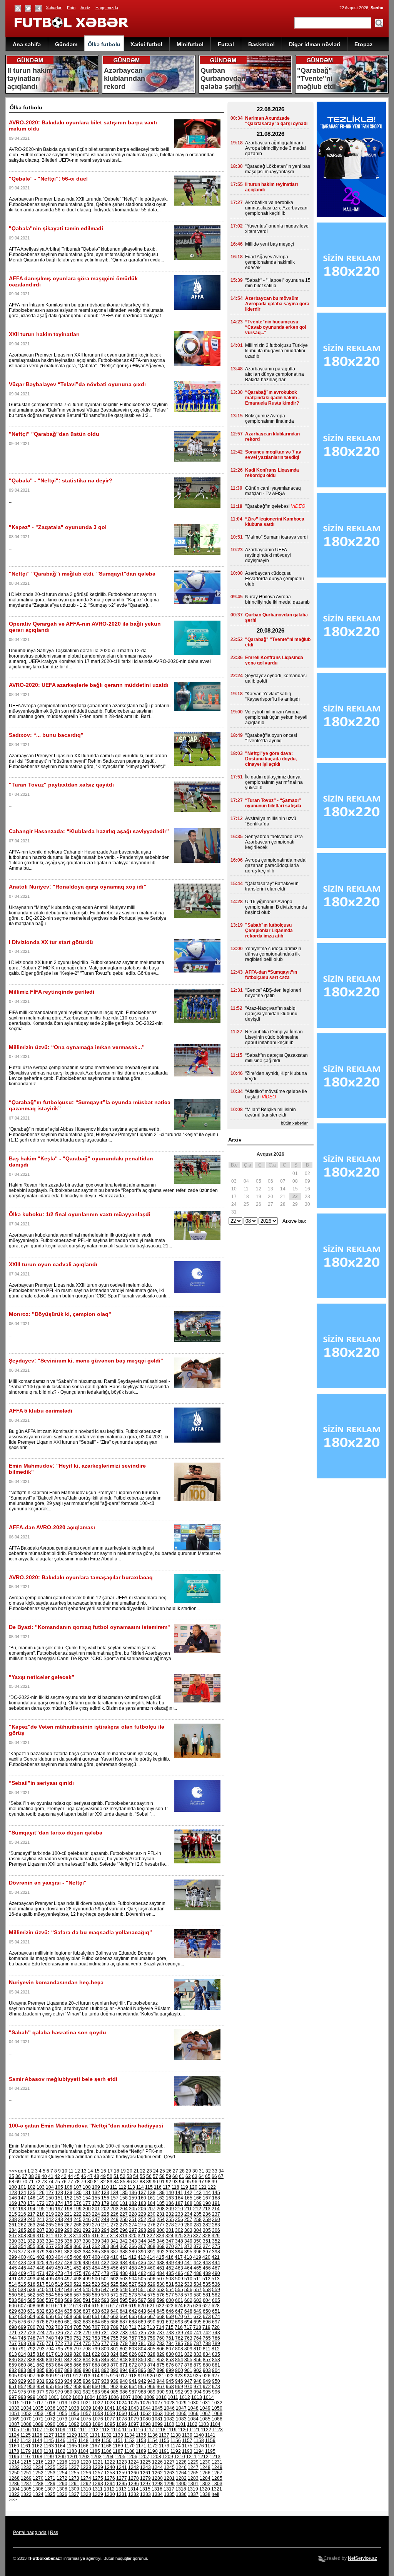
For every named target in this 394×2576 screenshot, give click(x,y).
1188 (129, 2451)
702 (50, 2327)
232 (170, 2214)
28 (182, 2171)
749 (59, 2338)
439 (170, 2263)
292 (87, 2230)
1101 (181, 2424)
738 (170, 2333)
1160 (14, 2446)
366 (133, 2246)
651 (216, 2311)
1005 (102, 2397)
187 (179, 2203)
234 (188, 2214)
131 (87, 2193)
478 (105, 2273)
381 (59, 2252)
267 (68, 2225)
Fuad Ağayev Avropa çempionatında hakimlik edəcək (270, 262)
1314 (133, 2489)
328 (206, 2236)
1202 (84, 2457)
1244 (157, 2467)
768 (22, 2343)
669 (170, 2317)
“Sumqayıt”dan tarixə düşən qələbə (56, 1833)
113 (131, 2187)
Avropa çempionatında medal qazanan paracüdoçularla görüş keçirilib (276, 865)
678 (41, 2322)
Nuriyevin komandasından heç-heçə (56, 1982)
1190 (153, 2451)
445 (13, 2268)
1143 (26, 2440)
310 (41, 2236)
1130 (83, 2435)
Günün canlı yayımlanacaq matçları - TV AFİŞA (273, 491)
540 (41, 2290)
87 (136, 2182)
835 (216, 2354)
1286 (14, 2484)
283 (216, 2225)
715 (169, 2327)
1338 (205, 2494)
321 (142, 2236)
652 (13, 2317)
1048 (193, 2408)
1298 (157, 2484)
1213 (215, 2457)
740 (188, 2333)
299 (151, 2230)
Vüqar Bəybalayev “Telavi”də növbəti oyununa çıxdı (77, 384)
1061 (134, 2414)
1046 (169, 2408)
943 (151, 2381)
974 (13, 2392)
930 (31, 2381)
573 (133, 2295)
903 (207, 2370)
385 (96, 2252)
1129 (72, 2435)
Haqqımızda (107, 8)
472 (50, 2273)
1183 (72, 2451)
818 (59, 2354)
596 (133, 2300)
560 (13, 2295)
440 (179, 2263)
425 (41, 2263)
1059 (110, 2414)
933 (59, 2381)
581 (207, 2295)
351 (207, 2241)
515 (22, 2284)
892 (105, 2370)
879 (198, 2365)
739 (179, 2333)
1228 (181, 2462)
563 (41, 2295)
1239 (98, 2467)
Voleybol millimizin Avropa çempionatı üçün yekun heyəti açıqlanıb (276, 717)
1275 (98, 2478)
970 (188, 2387)
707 (96, 2327)
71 (31, 2182)
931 (41, 2381)
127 (50, 2193)
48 (97, 2176)
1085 (205, 2419)
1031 (205, 2403)
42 (57, 2176)
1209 (168, 2457)
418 (188, 2257)
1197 (26, 2457)
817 (50, 2354)
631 (31, 2311)
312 (59, 2236)
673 (207, 2317)
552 (151, 2290)
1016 (26, 2403)
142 (188, 2193)
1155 (164, 2440)
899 (170, 2370)
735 (142, 2333)
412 (133, 2257)
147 (22, 2198)
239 (22, 2219)
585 (31, 2300)
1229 (193, 2462)
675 (13, 2322)
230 (151, 2214)
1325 (50, 2494)
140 (170, 2193)
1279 (145, 2478)
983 (96, 2392)
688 (133, 2322)
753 (96, 2338)
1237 (74, 2467)
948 (198, 2381)
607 (22, 2306)
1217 (50, 2462)
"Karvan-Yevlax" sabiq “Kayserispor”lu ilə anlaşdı (272, 696)
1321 (217, 2489)
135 (124, 2193)
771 (50, 2343)
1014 (209, 2397)
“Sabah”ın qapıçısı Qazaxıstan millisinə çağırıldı (276, 1058)
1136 (153, 2435)
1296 (134, 2484)
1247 (193, 2467)
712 (142, 2327)
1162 (37, 2446)
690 (151, 2322)
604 (207, 2300)
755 (114, 2338)
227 (124, 2214)
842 (68, 2360)
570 (105, 2295)
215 (13, 2214)
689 (142, 2322)
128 (59, 2193)
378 (31, 2252)
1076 (98, 2419)
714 (160, 2327)
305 (207, 2230)
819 (68, 2354)
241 (41, 2219)
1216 (38, 2462)
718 (197, 2327)
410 (114, 2257)
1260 (134, 2473)
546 (96, 2290)
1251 (26, 2473)
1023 (110, 2403)
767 (13, 2343)
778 (114, 2343)
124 (22, 2193)
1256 (86, 2473)
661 (96, 2317)
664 (124, 2317)
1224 (134, 2462)
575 (151, 2295)
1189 (141, 2451)
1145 (49, 2440)
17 (110, 2171)
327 (197, 2236)
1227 (169, 2462)
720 (216, 2327)
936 (87, 2381)
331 (22, 2241)
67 (221, 2176)
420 (206, 2257)
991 (170, 2392)
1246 (181, 2467)
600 (170, 2300)
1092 (74, 2424)
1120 (183, 2430)
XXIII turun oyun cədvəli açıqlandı (53, 1264)
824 (114, 2354)
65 (208, 2176)
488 (198, 2273)
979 (59, 2392)
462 (170, 2268)
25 (162, 2171)
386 (105, 2252)
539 (31, 2290)
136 (133, 2193)
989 (151, 2392)
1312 (109, 2489)
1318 (181, 2489)
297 (133, 2230)
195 (41, 2209)
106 (68, 2187)
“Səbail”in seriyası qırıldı (41, 1783)
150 (50, 2198)
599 (161, 2300)
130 (78, 2193)
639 (105, 2311)
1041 (110, 2408)
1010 (161, 2397)
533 (188, 2284)
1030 (193, 2403)
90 (155, 2182)
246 (87, 2219)
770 (41, 2343)
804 (142, 2349)
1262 (157, 2473)
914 (96, 2376)
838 (31, 2360)
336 (68, 2241)
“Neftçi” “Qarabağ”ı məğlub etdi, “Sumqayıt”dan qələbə (82, 574)
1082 (169, 2419)
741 (198, 2333)
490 (216, 2273)
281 (198, 2225)
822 (96, 2354)
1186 (106, 2451)
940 (124, 2381)
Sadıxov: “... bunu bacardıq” (46, 735)
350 (198, 2241)
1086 (217, 2419)
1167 (95, 2446)
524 (105, 2284)
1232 (14, 2467)
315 (86, 2236)
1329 (98, 2494)
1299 (169, 2484)
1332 (134, 2494)
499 (87, 2279)
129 (68, 2193)
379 (41, 2252)
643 (142, 2311)
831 (179, 2354)
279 (179, 2225)
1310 (86, 2489)
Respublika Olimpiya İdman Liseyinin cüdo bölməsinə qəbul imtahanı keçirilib (274, 1037)
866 (78, 2365)
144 (207, 2193)
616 (105, 2306)
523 (96, 2284)
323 (160, 2236)
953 (31, 2387)
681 (68, 2322)
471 (41, 2273)
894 (124, 2370)
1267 (217, 2473)
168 (216, 2198)
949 (207, 2381)
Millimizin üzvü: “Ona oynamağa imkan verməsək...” (77, 1047)
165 (188, 2198)
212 (197, 2209)
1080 (145, 2419)
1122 (206, 2430)
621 (151, 2306)
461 (161, 2268)
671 (188, 2317)
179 (105, 2203)
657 (59, 2317)
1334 (157, 2494)
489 (207, 2273)
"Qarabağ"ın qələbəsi (267, 506)
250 (124, 2219)
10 (65, 2171)
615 (96, 2306)
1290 (62, 2484)
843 (78, 2360)
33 (215, 2171)
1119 (172, 2430)
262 (22, 2225)
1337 (193, 2494)
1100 (169, 2424)
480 (124, 2273)
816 (41, 2354)
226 (114, 2214)
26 (169, 2171)
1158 (199, 2440)
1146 (60, 2440)
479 (114, 2273)
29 (189, 2171)
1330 (110, 2494)
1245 (169, 2467)
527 (133, 2284)
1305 (26, 2489)
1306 (38, 2489)
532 (179, 2284)
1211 (191, 2457)
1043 (134, 2408)
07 (283, 1181)
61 (182, 2176)
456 (114, 2268)
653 (22, 2317)
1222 (110, 2462)
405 (68, 2257)
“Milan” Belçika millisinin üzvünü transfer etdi (270, 1112)
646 (170, 2311)
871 (124, 2365)
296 (124, 2230)
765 (207, 2338)
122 (212, 2187)
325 (179, 2236)
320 (133, 2236)
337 (78, 2241)
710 (124, 2327)
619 (133, 2306)
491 (13, 2279)
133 (105, 2193)
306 (216, 2230)
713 (151, 2327)
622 (160, 2306)
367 (142, 2246)
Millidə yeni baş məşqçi (270, 244)
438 (161, 2263)
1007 (125, 2397)
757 (133, 2338)
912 (77, 2376)
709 (114, 2327)
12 (77, 2171)
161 (151, 2198)
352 (216, 2241)
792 (31, 2349)
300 (161, 2230)
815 (31, 2354)
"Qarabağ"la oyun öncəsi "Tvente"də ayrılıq (271, 738)
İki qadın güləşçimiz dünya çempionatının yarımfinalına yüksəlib (274, 782)
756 (124, 2338)
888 (68, 2370)
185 (161, 2203)
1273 (74, 2478)
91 (162, 2182)
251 (133, 2219)
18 (117, 2171)
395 (188, 2252)
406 (78, 2257)
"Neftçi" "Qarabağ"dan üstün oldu (54, 434)
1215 (26, 2462)
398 (216, 2252)
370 (170, 2246)
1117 (149, 2430)
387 (114, 2252)
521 (78, 2284)
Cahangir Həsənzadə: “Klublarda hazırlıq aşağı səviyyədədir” (89, 831)
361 (87, 2246)
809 (188, 2349)
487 (188, 2273)
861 (31, 2365)
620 (142, 2306)
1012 (185, 2397)
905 (13, 2376)
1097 (134, 2424)
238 (13, 2219)
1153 (141, 2440)
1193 (187, 2451)
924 (188, 2376)
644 (151, 2311)
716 (179, 2327)
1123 (218, 2430)
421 (216, 2257)
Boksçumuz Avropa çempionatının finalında (270, 418)
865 (68, 2365)
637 (87, 2311)
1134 (129, 2435)
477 (96, 2273)
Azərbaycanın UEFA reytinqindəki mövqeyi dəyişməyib (268, 555)
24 (156, 2171)
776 (96, 2343)
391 (151, 2252)
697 (216, 2322)
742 (207, 2333)
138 (151, 2193)
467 (216, 2268)
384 (87, 2252)
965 (142, 2387)
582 (216, 2295)
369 (161, 2246)
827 (142, 2354)
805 (151, 2349)
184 (151, 2203)
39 (38, 2176)
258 (198, 2219)
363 (105, 2246)
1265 (193, 2473)
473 (59, 2273)
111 (114, 2187)
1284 (205, 2478)
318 (114, 2236)
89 (149, 2182)
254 (161, 2219)
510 (188, 2279)
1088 (26, 2424)
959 (87, 2387)
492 (22, 2279)
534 (198, 2284)
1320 (205, 2489)
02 (307, 1173)
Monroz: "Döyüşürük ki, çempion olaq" (60, 1314)
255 (170, 2219)
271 (105, 2225)
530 (161, 2284)
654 (31, 2317)
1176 (199, 2446)
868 (96, 2365)
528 (142, 2284)
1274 (86, 2478)
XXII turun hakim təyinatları (44, 334)
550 (133, 2290)
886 (50, 2370)
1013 (197, 2397)
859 (13, 2365)
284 (13, 2230)
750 (68, 2338)
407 (87, 2257)
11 (71, 2171)
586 (41, 2300)
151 (59, 2198)
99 (214, 2182)
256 (179, 2219)
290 (68, 2230)
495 (50, 2279)
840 (50, 2360)
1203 (96, 2457)
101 (22, 2187)
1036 (50, 2408)
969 (179, 2387)
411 (124, 2257)
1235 (50, 2467)
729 (87, 2333)
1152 (129, 2440)
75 (57, 2182)
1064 (169, 2414)
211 (188, 2209)
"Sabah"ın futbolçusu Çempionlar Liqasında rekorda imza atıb (269, 931)
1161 (26, 2446)
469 (22, 2273)
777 (105, 2343)
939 (114, 2381)
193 (22, 2209)
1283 (193, 2478)
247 (96, 2219)
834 (207, 2354)
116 (158, 2187)
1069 (14, 2419)
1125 (26, 2435)
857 (207, 2360)
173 (50, 2203)
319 (123, 2236)
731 (105, 2333)
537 (13, 2290)
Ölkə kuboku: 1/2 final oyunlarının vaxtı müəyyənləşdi (80, 1214)
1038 (74, 2408)
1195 (210, 2451)
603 (198, 2300)
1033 (14, 2408)
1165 (72, 2446)
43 (64, 2176)
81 (97, 2182)
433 (114, 2263)
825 (124, 2354)
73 (44, 2182)
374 (207, 2246)
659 (78, 2317)
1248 (205, 2467)
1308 (62, 2489)
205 (133, 2209)
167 (207, 2198)
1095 (110, 2424)
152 (68, 2198)
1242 (134, 2467)
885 (41, 2370)
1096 (122, 2424)
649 (198, 2311)
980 (68, 2392)
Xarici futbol (146, 44)
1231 (217, 2462)
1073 (62, 2419)
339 (96, 2241)
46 (83, 2176)
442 (198, 2263)
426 (50, 2263)
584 (22, 2300)
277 (161, 2225)
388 (124, 2252)
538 (22, 2290)
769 (31, 2343)
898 (161, 2370)
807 (170, 2349)
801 (114, 2349)
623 (169, 2306)
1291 (74, 2484)
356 (41, 2246)
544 (78, 2290)
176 (78, 2203)
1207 (144, 2457)
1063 (157, 2414)
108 (87, 2187)
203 (114, 2209)
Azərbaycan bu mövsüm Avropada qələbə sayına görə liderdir (277, 304)
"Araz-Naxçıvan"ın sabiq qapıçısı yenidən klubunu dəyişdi (271, 1014)
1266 (205, 2473)
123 (13, 2193)
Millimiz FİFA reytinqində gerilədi (52, 992)
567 (78, 2295)
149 (41, 2198)
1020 (74, 2403)
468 (13, 2273)
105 (59, 2187)
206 (142, 2209)
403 (50, 2257)
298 (142, 2230)
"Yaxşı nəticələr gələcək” (42, 1677)
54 (136, 2176)
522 (87, 2284)
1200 (60, 2457)
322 (151, 2236)
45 (77, 2176)
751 (78, 2338)
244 (68, 2219)
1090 (50, 2424)
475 (78, 2273)
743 (216, 2333)
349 (188, 2241)
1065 (181, 2414)
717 (188, 2327)
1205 (120, 2457)
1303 (217, 2484)
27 (175, 2171)
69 (18, 2182)
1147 (72, 2440)
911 (68, 2376)
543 (68, 2290)
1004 (90, 2397)
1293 (98, 2484)
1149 (95, 2440)
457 (124, 2268)
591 (87, 2300)
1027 (157, 2403)
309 (31, 2236)
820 (78, 2354)
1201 (72, 2457)
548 (114, 2290)
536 (216, 2284)
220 (59, 2214)
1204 (108, 2457)
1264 (181, 2473)
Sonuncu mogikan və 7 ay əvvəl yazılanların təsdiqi (273, 455)
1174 (176, 2446)
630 (22, 2311)
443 (207, 2263)
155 (96, 2198)
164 (179, 2198)
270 (96, 2225)
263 (31, 2225)
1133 (118, 2435)
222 (78, 2214)
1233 (26, 2467)
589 (68, 2300)
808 (179, 2349)
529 (151, 2284)
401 (31, 2257)
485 (170, 2273)
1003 (78, 2397)
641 (124, 2311)
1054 (50, 2414)
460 (151, 2268)
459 (142, 2268)
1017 (38, 2403)
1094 (98, 2424)
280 (188, 2225)
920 (151, 2376)
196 (50, 2209)
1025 (134, 2403)
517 (41, 2284)
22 (143, 2171)
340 (105, 2241)
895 (133, 2370)
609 (41, 2306)
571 (114, 2295)
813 (13, 2354)
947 (188, 2381)
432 (105, 2263)
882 (13, 2370)
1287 (26, 2484)
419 (197, 2257)
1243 (145, 2467)
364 (114, 2246)
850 (142, 2360)
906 (22, 2376)
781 (142, 2343)
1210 (180, 2457)
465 (198, 2268)
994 (198, 2392)
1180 (37, 2451)
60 (175, 2176)
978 (50, 2392)
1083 (181, 2419)
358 (59, 2246)
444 (216, 2263)
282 (207, 2225)
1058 (98, 2414)
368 (151, 2246)
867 (87, 2365)
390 (142, 2252)
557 (198, 2290)
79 (83, 2182)
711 (133, 2327)
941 (133, 2381)
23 (149, 2171)
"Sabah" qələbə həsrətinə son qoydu (58, 2032)
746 (31, 2338)
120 (193, 2187)
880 (207, 2365)
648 (188, 2311)
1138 (176, 2435)
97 (201, 2182)
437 (151, 2263)
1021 (86, 2403)
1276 (110, 2478)
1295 (122, 2484)
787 (198, 2343)
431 (96, 2263)
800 (105, 2349)
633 (50, 2311)
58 (162, 2176)
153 (78, 2198)
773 (68, 2343)
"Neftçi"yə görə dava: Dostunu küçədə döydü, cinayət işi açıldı (271, 759)
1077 (110, 2419)
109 (96, 2187)
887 (59, 2370)
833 (198, 2354)
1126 (37, 2435)
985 (114, 2392)
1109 (60, 2430)
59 (169, 2176)
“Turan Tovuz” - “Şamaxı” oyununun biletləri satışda (273, 803)
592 (96, 2300)
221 (68, 2214)
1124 (14, 2435)
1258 (110, 2473)
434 (124, 2263)
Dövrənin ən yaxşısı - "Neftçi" (48, 1883)
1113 (105, 2430)
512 (206, 2279)
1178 (14, 2451)
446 (22, 2268)
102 (31, 2187)
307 (13, 2236)
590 (78, 2300)
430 (87, 2263)
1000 (42, 2397)
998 (22, 2397)
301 (170, 2230)
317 (105, 2236)
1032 (217, 2403)
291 (78, 2230)
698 (13, 2327)
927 (216, 2376)
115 (149, 2187)
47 (90, 2176)
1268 (14, 2478)
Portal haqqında (30, 2532)
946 (179, 2381)
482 (142, 2273)
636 (78, 2311)
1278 (134, 2478)
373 (198, 2246)
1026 (145, 2403)
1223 (122, 2462)
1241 (122, 2467)
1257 (98, 2473)
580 (198, 2295)
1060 (122, 2414)
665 (133, 2317)
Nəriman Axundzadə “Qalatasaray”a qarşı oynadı (276, 121)
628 (216, 2306)
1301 (193, 2484)
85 (123, 2182)
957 (68, 2387)
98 (208, 2182)
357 (50, 2246)
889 (78, 2370)
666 (142, 2317)
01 (295, 1173)
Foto (71, 8)
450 (59, 2268)
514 (13, 2284)
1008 (137, 2397)
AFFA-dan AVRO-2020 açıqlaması (52, 1527)
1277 (122, 2478)
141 (179, 2193)
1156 (176, 2440)
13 (84, 2171)
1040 (98, 2408)
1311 (98, 2489)
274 (133, 2225)
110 (105, 2187)
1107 (37, 2430)
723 (31, 2333)
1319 (193, 2489)
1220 (86, 2462)
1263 (169, 2473)
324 (169, 2236)
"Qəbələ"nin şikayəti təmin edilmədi (56, 228)
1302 (205, 2484)
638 (96, 2311)
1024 (122, 2403)
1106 (26, 2430)
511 (197, 2279)
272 (114, 2225)
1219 (74, 2462)
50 (110, 2176)
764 (198, 2338)
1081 (157, 2419)
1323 (26, 2494)
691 (161, 2322)
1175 (187, 2446)
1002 (66, 2397)
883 (22, 2370)
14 (90, 2171)
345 (151, 2241)
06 (270, 1181)
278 (170, 2225)
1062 (145, 2414)
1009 (149, 2397)
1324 (38, 2494)
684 (96, 2322)
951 (13, 2387)
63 (195, 2176)
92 (169, 2182)
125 (31, 2193)
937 (96, 2381)
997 (13, 2397)
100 (13, 2187)
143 (198, 2193)
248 (105, 2219)
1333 (145, 2494)
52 (123, 2176)
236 (207, 2214)
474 (68, 2273)
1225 (145, 2462)
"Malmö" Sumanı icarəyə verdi (276, 537)
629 (13, 2311)
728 (78, 2333)
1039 (86, 2408)
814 (22, 2354)
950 (216, 2381)
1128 (60, 2435)
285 (22, 2230)
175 (68, 2203)
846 (105, 2360)
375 (216, 2246)
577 (170, 2295)
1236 (62, 2467)
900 (179, 2370)
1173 (164, 2446)
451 (68, 2268)
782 (151, 2343)
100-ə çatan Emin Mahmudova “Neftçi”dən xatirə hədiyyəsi (86, 2126)
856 (198, 2360)
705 (78, 2327)
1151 (118, 2440)
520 (68, 2284)
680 (59, 2322)
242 (50, 2219)
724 (41, 2333)
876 (170, 2365)
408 (96, 2257)
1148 (83, 2440)
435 (133, 2263)
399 (13, 2257)
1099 (157, 2424)
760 (161, 2338)
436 (142, 2263)
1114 (116, 2430)
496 (59, 2279)
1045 (157, 2408)
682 (78, 2322)
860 (22, 2365)
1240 (110, 2467)
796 (68, 2349)
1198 (37, 2457)
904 (216, 2370)
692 (170, 2322)
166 (198, 2198)
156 (105, 2198)
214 (216, 2209)
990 (161, 2392)
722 (22, 2333)
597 (142, 2300)
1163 (49, 2446)
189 (198, 2203)
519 (59, 2284)
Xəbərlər (54, 8)
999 (31, 2397)
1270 (38, 2478)
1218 (62, 2462)
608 (31, 2306)
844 (87, 2360)
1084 (193, 2419)
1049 (205, 2408)
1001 (54, 2397)
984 (105, 2392)
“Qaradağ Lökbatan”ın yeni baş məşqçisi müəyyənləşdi (278, 169)
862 (41, 2365)
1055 (62, 2414)
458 (133, 2268)
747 (41, 2338)
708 (105, 2327)
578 (179, 2295)
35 (12, 2176)
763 (188, 2338)
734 (133, 2333)
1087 (14, 2424)
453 (87, 2268)
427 (59, 2263)
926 (206, 2376)
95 (188, 2182)
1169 (118, 2446)
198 (68, 2209)
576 (161, 2295)
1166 (83, 2446)
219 (50, 2214)
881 (216, 2365)
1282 (181, 2478)
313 (68, 2236)
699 (22, 2327)
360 (78, 2246)
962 (114, 2387)
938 (105, 2381)
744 (13, 2338)
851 (151, 2360)
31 (202, 2171)
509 (179, 2279)
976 (31, 2392)
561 (22, 2295)
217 (31, 2214)
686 (114, 2322)
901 (188, 2370)
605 (216, 2300)
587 (50, 2300)
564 (50, 2295)
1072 (50, 2419)
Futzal (226, 44)
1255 (74, 2473)
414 (151, 2257)
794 (50, 2349)
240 (31, 2219)
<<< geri (18, 2171)
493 (31, 2279)
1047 (181, 2408)
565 (59, 2295)
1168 (106, 2446)
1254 (62, 2473)
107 (78, 2187)
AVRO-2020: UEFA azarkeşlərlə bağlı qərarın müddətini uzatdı (89, 685)
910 (59, 2376)
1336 (181, 2494)
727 (68, 2333)
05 (259, 1181)
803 (133, 2349)
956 (59, 2387)
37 (25, 2176)
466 (207, 2268)
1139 (187, 2435)
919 (142, 2376)
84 (116, 2182)
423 (22, 2263)
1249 (217, 2467)
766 (216, 2338)
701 (41, 2327)
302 (179, 2230)
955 (50, 2387)
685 (105, 2322)
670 (179, 2317)
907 (31, 2376)
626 (197, 2306)
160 (142, 2198)
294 (105, 2230)
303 (188, 2230)
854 (179, 2360)
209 (170, 2209)
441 (188, 2263)
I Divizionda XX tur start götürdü (51, 942)
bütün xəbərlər (294, 1123)
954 (41, 2387)
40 (44, 2176)
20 (130, 2171)
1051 (14, 2414)
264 (41, 2225)
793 (41, 2349)
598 (151, 2300)
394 (179, 2252)
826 (133, 2354)
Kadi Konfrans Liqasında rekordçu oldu (272, 473)
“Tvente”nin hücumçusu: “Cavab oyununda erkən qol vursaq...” (275, 327)
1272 (62, 2478)
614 (86, 2306)
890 (87, 2370)
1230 (205, 2462)
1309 (74, 2489)
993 (188, 2392)
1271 (50, 2478)
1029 (181, 2403)
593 (105, 2300)
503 (124, 2279)
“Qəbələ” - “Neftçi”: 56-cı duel (48, 179)
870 (114, 2365)
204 (124, 2209)
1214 (14, 2462)
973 (216, 2387)
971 (198, 2387)
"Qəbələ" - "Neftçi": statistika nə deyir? (61, 480)
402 (41, 2257)
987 (133, 2392)
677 (31, 2322)
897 (151, 2370)
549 (124, 2290)
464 (188, 2268)
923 (179, 2376)
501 (105, 2279)
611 (59, 2306)
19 (123, 2171)
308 (22, 2236)
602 (188, 2300)
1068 (217, 2414)
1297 (145, 2484)
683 (87, 2322)
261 (13, 2225)
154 (87, 2198)
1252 (38, 2473)
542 (59, 2290)
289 (59, 2230)
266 (59, 2225)
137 (142, 2193)
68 (12, 2182)
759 (151, 2338)
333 (41, 2241)
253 (151, 2219)
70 (25, 2182)
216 (22, 2214)
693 (179, 2322)
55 (142, 2176)
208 (161, 2209)
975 (22, 2392)
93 (175, 2182)
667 (151, 2317)
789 (216, 2343)
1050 (217, 2408)
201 (96, 2209)
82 (103, 2182)
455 (105, 2268)
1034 (26, 2408)
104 (50, 2187)
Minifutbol (190, 44)
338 (87, 2241)
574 (142, 2295)
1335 (169, 2494)
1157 (187, 2440)
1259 (122, 2473)
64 (201, 2176)
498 (78, 2279)
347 (170, 2241)
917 (123, 2376)
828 (151, 2354)
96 (195, 2182)
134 (114, 2193)
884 (31, 2370)
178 (96, 2203)
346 (161, 2241)
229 (142, 2214)
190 (207, 2203)
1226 (157, 2462)
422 (13, 2263)
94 (182, 2182)
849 (133, 2360)
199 (78, 2209)
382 (68, 2252)
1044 (145, 2408)
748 (50, 2338)
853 (170, 2360)
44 (70, 2176)
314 (77, 2236)
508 (170, 2279)
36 (18, 2176)
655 (41, 2317)
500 (96, 2279)
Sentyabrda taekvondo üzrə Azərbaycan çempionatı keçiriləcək (274, 842)
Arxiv (85, 8)
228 (133, 2214)
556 (188, 2290)
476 (87, 2273)
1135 (141, 2435)
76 (64, 2182)
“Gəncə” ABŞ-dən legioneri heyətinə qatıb (273, 993)
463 (179, 2268)
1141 (210, 2435)
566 (68, 2295)
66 (214, 2176)
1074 (74, 2419)
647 (179, 2311)
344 (142, 2241)
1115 (127, 2430)
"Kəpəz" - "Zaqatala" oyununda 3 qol (58, 527)
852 (161, 2360)
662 (105, 2317)
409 (105, 2257)
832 (188, 2354)
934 (68, 2381)
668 (161, 2317)
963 (124, 2387)
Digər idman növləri (315, 44)
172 (41, 2203)
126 (41, 2193)
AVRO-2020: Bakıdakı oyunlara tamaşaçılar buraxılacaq (81, 1577)
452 (78, 2268)
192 (13, 2209)
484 (161, 2273)
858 (216, 2360)
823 (105, 2354)
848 (124, 2360)
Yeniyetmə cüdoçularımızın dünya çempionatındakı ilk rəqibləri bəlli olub (273, 954)
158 (124, 2198)
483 (151, 2273)
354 (22, 2246)
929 (22, 2381)
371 (179, 2246)
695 (198, 2322)
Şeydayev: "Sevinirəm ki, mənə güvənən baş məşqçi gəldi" (86, 1361)
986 (124, 2392)
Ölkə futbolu (104, 44)
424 (31, 2263)
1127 (49, 2435)
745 (22, 2338)
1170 (129, 2446)
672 (198, 2317)
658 (68, 2317)
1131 (95, 2435)
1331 (122, 2494)
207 (151, 2209)
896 (142, 2370)
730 (96, 2333)
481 (133, 2273)
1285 (217, 2478)
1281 (169, 2478)
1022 (98, 2403)
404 (59, 2257)
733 (124, 2333)
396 (198, 2252)
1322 (14, 2494)
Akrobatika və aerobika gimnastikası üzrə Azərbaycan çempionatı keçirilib (276, 208)
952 (22, 2387)
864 (59, 2365)
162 (161, 2198)
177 (87, 2203)
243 (59, 2219)
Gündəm (66, 44)
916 (114, 2376)
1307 (50, 2489)
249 (114, 2219)
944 (161, 2381)
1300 (181, 2484)
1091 (62, 2424)
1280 (157, 2478)
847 (114, 2360)
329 (216, 2236)
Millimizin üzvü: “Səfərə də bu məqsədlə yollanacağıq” (80, 1932)
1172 (153, 2446)
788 (207, 2343)
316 (96, 2236)
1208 (156, 2457)
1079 (134, 2419)
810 (198, 2349)
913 (86, 2376)
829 (161, 2354)
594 (114, 2300)
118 (175, 2187)
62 (188, 2176)
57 (155, 2176)
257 (188, 2219)
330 (13, 2241)
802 (124, 2349)
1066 (193, 2414)
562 (31, 2295)
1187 (118, 2451)
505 (142, 2279)
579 (188, 2295)
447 (31, 2268)
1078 (122, 2419)
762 (179, 2338)
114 (140, 2187)
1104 (215, 2424)
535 (207, 2284)
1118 (160, 2430)
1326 (62, 2494)
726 (59, 2333)
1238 (86, 2467)
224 (96, 2214)
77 (70, 2182)
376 (13, 2252)
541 (50, 2290)
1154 (153, 2440)
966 (151, 2387)
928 (13, 2381)
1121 (194, 2430)
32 (208, 2171)
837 (22, 2360)
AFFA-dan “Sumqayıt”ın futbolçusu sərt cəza (271, 975)
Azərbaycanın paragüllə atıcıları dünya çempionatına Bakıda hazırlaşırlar (275, 374)
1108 (49, 2430)
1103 (204, 2424)
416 (169, 2257)
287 (41, 2230)
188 (188, 2203)
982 (87, 2392)
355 (31, 2246)
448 (41, 2268)
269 (87, 2225)
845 (96, 2360)
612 (68, 2306)
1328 (86, 2494)
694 (188, 2322)
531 (170, 2284)
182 (133, 2203)
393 (170, 2252)
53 (129, 2176)
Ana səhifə (27, 44)
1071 (38, 2419)
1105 (14, 2430)
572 (124, 2295)
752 (87, 2338)
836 (13, 2360)
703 (59, 2327)
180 (114, 2203)
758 (142, 2338)
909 (50, 2376)
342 (124, 2241)
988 (142, 2392)
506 (151, 2279)
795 (59, 2349)
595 (124, 2300)
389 (133, 2252)
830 (170, 2354)
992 (179, 2392)
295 (114, 2230)
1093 (86, 2424)
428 (68, 2263)
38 (31, 2176)
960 (96, 2387)
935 (78, 2381)
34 (221, 2171)
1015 (14, 2403)
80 (90, 2182)
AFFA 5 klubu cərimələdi (41, 1411)
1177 (210, 2446)
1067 (205, 2414)
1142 (14, 2440)
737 (161, 2333)
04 (246, 1181)
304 (198, 2230)
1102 (192, 2424)
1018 (50, 2403)
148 (31, 2198)
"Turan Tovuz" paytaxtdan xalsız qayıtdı (61, 785)
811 (207, 2349)
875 (161, 2365)
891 (96, 2370)
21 (136, 2171)
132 (96, 2193)
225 (105, 2214)
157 (114, 2198)
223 (87, 2214)
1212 (203, 2457)
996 (216, 2392)
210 (179, 2209)
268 (78, 2225)
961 (105, 2387)
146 (13, 2198)
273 (124, 2225)
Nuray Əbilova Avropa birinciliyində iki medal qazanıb (277, 599)
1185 (95, 2451)
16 (104, 2171)
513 (216, 2279)
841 (59, 2360)
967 (161, 2387)
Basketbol (261, 44)
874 (151, 2365)
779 (124, 2343)
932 (50, 2381)
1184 (83, 2451)
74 (51, 2182)
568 (87, 2295)
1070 (26, 2419)
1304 (14, 2489)
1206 (132, 2457)
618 (123, 2306)
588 (59, 2300)
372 (188, 2246)
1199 (49, 2457)
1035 (38, 2408)
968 (170, 2387)
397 (207, 2252)
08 (295, 1181)
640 (114, 2311)
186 (170, 2203)
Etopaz (363, 44)
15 (97, 2171)
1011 (173, 2397)
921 (160, 2376)
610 (50, 2306)
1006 (114, 2397)
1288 (38, 2484)
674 (216, 2317)
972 (207, 2387)
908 (41, 2376)
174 (59, 2203)
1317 (169, 2489)
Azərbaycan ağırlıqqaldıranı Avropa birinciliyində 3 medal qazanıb (275, 148)
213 (206, 2209)
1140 (199, 2435)
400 (22, 2257)
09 (307, 1181)
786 (188, 2343)
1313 (121, 2489)
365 (124, 2246)
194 (31, 2209)
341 (114, 2241)
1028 (169, 2403)
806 (161, 2349)
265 (50, 2225)
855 (188, 2360)
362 (96, 2246)
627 (206, 2306)
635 (68, 2311)
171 (31, 2203)
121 (203, 2187)
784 (170, 2343)
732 (114, 2333)
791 (22, 2349)
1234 (38, 2467)
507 (161, 2279)
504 (133, 2279)
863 (50, 2365)
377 (22, 2252)
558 (207, 2290)
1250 (14, 2473)
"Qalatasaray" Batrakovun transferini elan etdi (272, 886)
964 (133, 2387)
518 (50, 2284)
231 (161, 2214)
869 (105, 2365)
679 (50, 2322)
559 (216, 2290)
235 (198, 2214)
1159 (210, 2440)
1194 (199, 2451)
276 (151, 2225)
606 (13, 2306)
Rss (54, 2532)
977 (41, 2392)
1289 (50, 2484)
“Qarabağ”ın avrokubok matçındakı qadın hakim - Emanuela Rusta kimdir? (272, 398)
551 (142, 2290)
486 (179, 2273)
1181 (49, 2451)
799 (96, 2349)
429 (78, 2263)
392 (161, 2252)
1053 (38, 2414)
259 (207, 2219)
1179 (26, 2451)
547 (105, 2290)
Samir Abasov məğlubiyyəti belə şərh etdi (63, 2079)
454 (96, 2268)
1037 (62, 2408)
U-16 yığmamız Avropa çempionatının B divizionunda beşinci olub (276, 907)
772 (59, 2343)
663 (114, 2317)
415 (160, 2257)
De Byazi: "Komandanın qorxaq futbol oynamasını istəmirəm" (89, 1627)
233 (179, 2214)
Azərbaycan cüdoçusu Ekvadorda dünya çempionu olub (275, 579)
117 (167, 2187)
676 (22, 2322)
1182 (60, 2451)
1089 (38, 2424)
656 (50, 2317)
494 (41, 2279)
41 (51, 2176)
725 (50, 2333)
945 (170, 2381)
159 (133, 2198)
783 (161, 2343)
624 (179, 2306)
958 (78, 2387)
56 (149, 2176)
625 (188, 2306)
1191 (164, 2451)
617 (114, 2306)
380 (50, 2252)
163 (170, 2198)
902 (198, 2370)
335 (59, 2241)
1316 (157, 2489)
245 (78, 2219)
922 (169, 2376)
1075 (86, 2419)
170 (22, 2203)
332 (31, 2241)
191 (216, 2203)
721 (13, 2333)
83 (110, 2182)
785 (179, 2343)
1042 (122, 2408)
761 (170, 2338)
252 (142, 2219)
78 (77, 2182)
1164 (60, 2446)
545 (87, 2290)
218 (41, 2214)
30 (195, 2171)
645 (161, 2311)
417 (179, 2257)
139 (161, 2193)
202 (105, 2209)
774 (78, 2343)
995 (207, 2392)
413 (142, 2257)
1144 (37, 2440)
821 (87, 2354)
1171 (141, 2446)
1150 (106, 2440)
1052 (26, 2414)
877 (179, 2365)
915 (105, 2376)
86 (129, 2182)
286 (31, 2230)
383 (78, 2252)
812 (216, 2349)
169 (13, 2203)
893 (114, 2370)
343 (133, 2241)
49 (103, 2176)
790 (13, 2349)
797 (78, 2349)
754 (105, 2338)
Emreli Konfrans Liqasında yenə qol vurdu (274, 660)
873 (142, 2365)
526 (124, 2284)
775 (87, 2343)
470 (31, 2273)
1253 (50, 2473)
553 (161, 2290)
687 (124, 2322)
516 (31, 2284)
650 (207, 2311)
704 (68, 2327)
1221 (98, 2462)
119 (184, 2187)
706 (87, 2327)
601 (179, 2300)
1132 (106, 2435)
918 (133, 2376)
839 (41, 2360)
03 (234, 1181)
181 (124, 2203)
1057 (86, 2414)
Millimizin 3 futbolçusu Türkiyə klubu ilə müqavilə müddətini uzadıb (276, 351)
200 (87, 2209)
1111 (83, 2430)
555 (179, 2290)
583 (13, 2300)
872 (133, 2365)
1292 (86, 2484)
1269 (26, 2478)
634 (59, 2311)
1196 (14, 2457)
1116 (138, 2430)
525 (114, 2284)
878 (188, 2365)
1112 (93, 2430)
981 (78, 2392)
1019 (62, 2403)
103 (41, 2187)
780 (133, 2343)
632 (41, 2311)
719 (206, 2327)
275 (142, 2225)
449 (50, 2268)
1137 (164, 2435)
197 (59, 2209)
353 (13, 2246)
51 (116, 2176)
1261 (145, 2473)
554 (170, 2290)
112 (122, 2187)
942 (142, 2381)
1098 (145, 2424)
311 (50, 2236)
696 (207, 2322)
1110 (72, 2430)
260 (216, 2219)
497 (68, 2279)
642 (133, 2311)
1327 (74, 2494)
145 (216, 2193)
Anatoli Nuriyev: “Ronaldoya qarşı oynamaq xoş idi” (78, 887)
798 (87, 2349)
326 (188, 2236)
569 (96, 2295)
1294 (110, 2484)
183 (142, 2203)
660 (87, 2317)
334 (50, 2241)
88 (142, 2182)
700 (31, 2327)
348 (179, 2241)
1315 (145, 2489)
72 (38, 2182)
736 (151, 2333)
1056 (74, 2414)
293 (96, 2230)
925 (197, 2376)
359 (68, 2246)
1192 (176, 2451)
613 (77, 2306)
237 (216, 2214)
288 (50, 2230)
